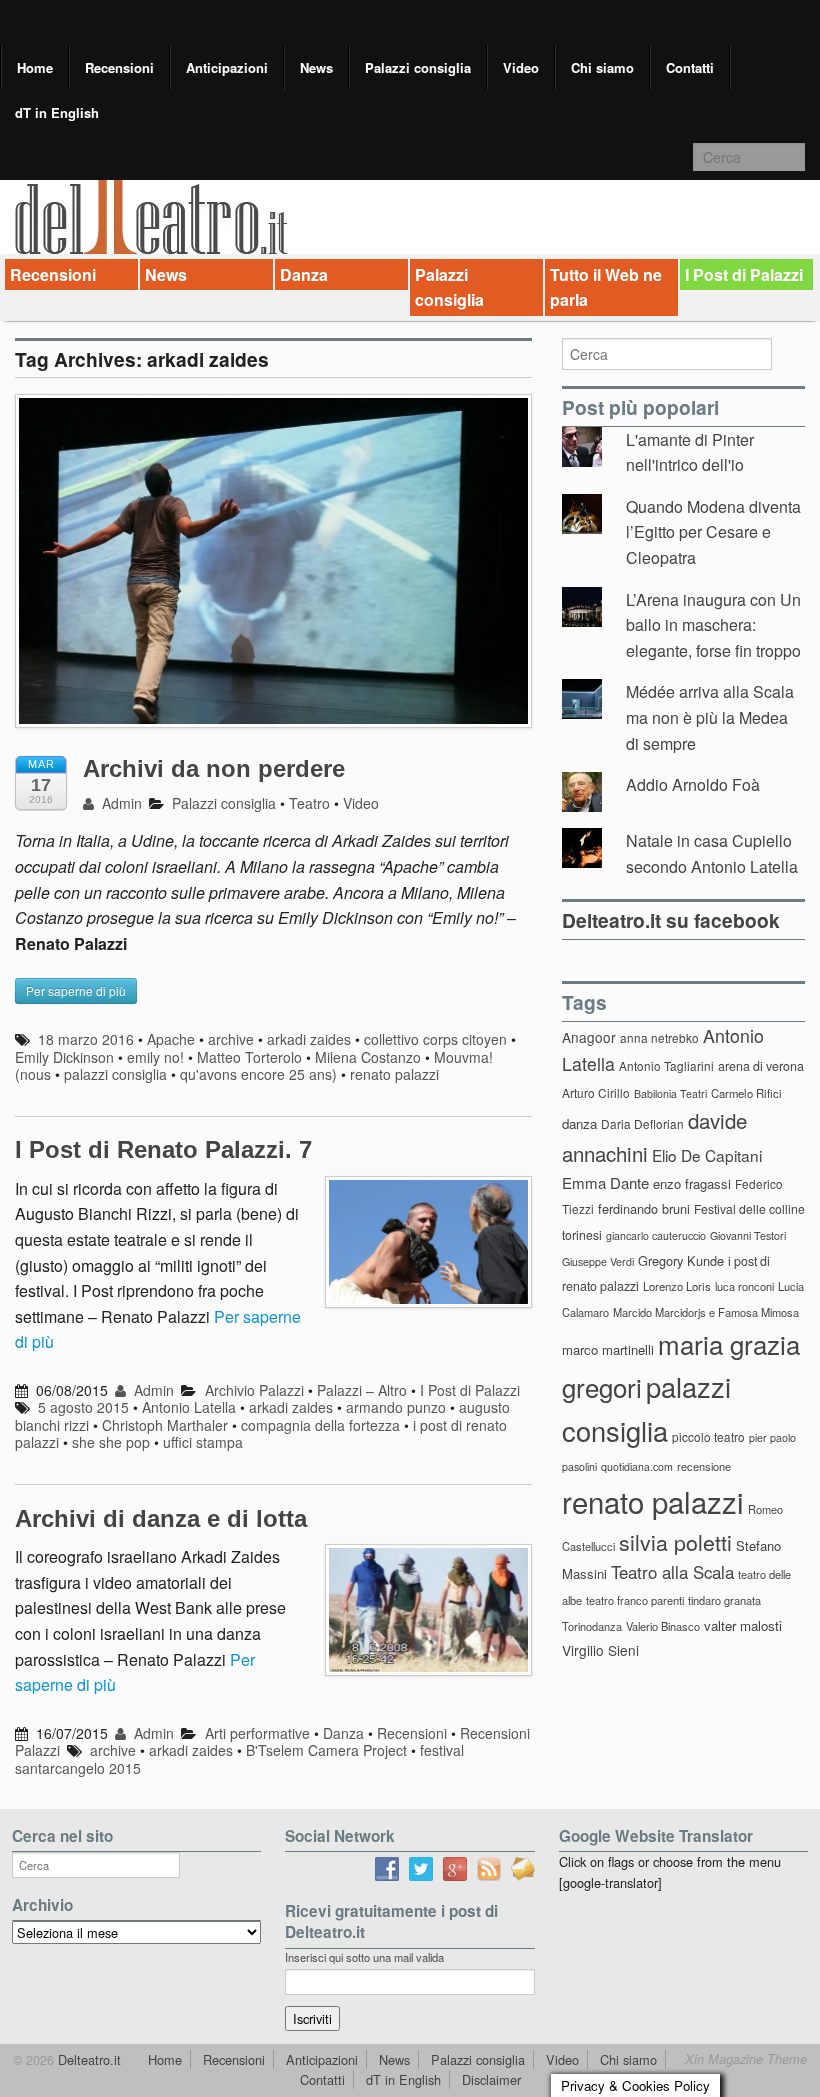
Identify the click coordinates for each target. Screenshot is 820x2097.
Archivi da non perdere (214, 768)
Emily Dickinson (64, 1057)
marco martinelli (608, 1349)
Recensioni (119, 67)
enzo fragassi (692, 1183)
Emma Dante (605, 1182)
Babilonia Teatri (670, 1093)
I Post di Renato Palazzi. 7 (163, 1149)
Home (35, 67)
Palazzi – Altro (362, 1390)
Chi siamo (602, 67)
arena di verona (761, 1066)
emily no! (155, 1057)
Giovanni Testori (748, 1235)
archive (231, 1039)
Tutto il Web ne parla (606, 287)
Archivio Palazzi (254, 1390)
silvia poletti (675, 1541)
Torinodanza (592, 1626)
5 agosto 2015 (83, 1407)
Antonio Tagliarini (666, 1065)
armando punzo (396, 1407)
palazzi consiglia (115, 1074)
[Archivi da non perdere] (273, 570)
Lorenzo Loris (677, 1286)
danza (579, 1123)
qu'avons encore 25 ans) (258, 1074)
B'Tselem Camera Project (326, 1750)
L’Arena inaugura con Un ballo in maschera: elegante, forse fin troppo (713, 625)
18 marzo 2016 (86, 1039)
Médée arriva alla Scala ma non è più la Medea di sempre (710, 717)
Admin (120, 803)
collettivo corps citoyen (435, 1039)
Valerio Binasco (663, 1626)
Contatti (690, 67)
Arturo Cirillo (596, 1092)
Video (521, 67)
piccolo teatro (708, 1436)
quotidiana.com (637, 1466)
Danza (304, 274)
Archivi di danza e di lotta (161, 1518)
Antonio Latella (189, 1407)
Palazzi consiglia (418, 67)
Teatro (309, 803)
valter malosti (743, 1625)
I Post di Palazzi (744, 274)
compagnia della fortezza (320, 1425)
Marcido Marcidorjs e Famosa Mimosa (706, 1312)
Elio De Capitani (707, 1155)
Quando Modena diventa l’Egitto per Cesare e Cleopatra (713, 532)
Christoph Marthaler (165, 1425)
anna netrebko (659, 1037)
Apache (171, 1039)
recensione (704, 1466)
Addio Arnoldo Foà (693, 784)
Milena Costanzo (368, 1057)
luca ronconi (744, 1286)
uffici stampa (203, 1442)
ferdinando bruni (644, 1208)
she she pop (111, 1442)
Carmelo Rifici (746, 1093)
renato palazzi (394, 1074)
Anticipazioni (227, 67)
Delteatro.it (87, 2059)
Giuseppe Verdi (598, 1261)
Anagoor (589, 1037)
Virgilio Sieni (600, 1650)
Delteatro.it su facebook (671, 920)
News (316, 67)
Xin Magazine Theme (746, 2059)
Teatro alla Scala (672, 1572)
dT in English (57, 112)
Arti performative (257, 1733)
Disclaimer (491, 2079)
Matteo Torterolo (249, 1057)
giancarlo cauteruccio (656, 1235)
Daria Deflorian (642, 1123)
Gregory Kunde (681, 1260)
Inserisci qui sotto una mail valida (364, 1957)
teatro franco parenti (635, 1600)
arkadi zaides (309, 1039)
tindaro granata (724, 1600)
